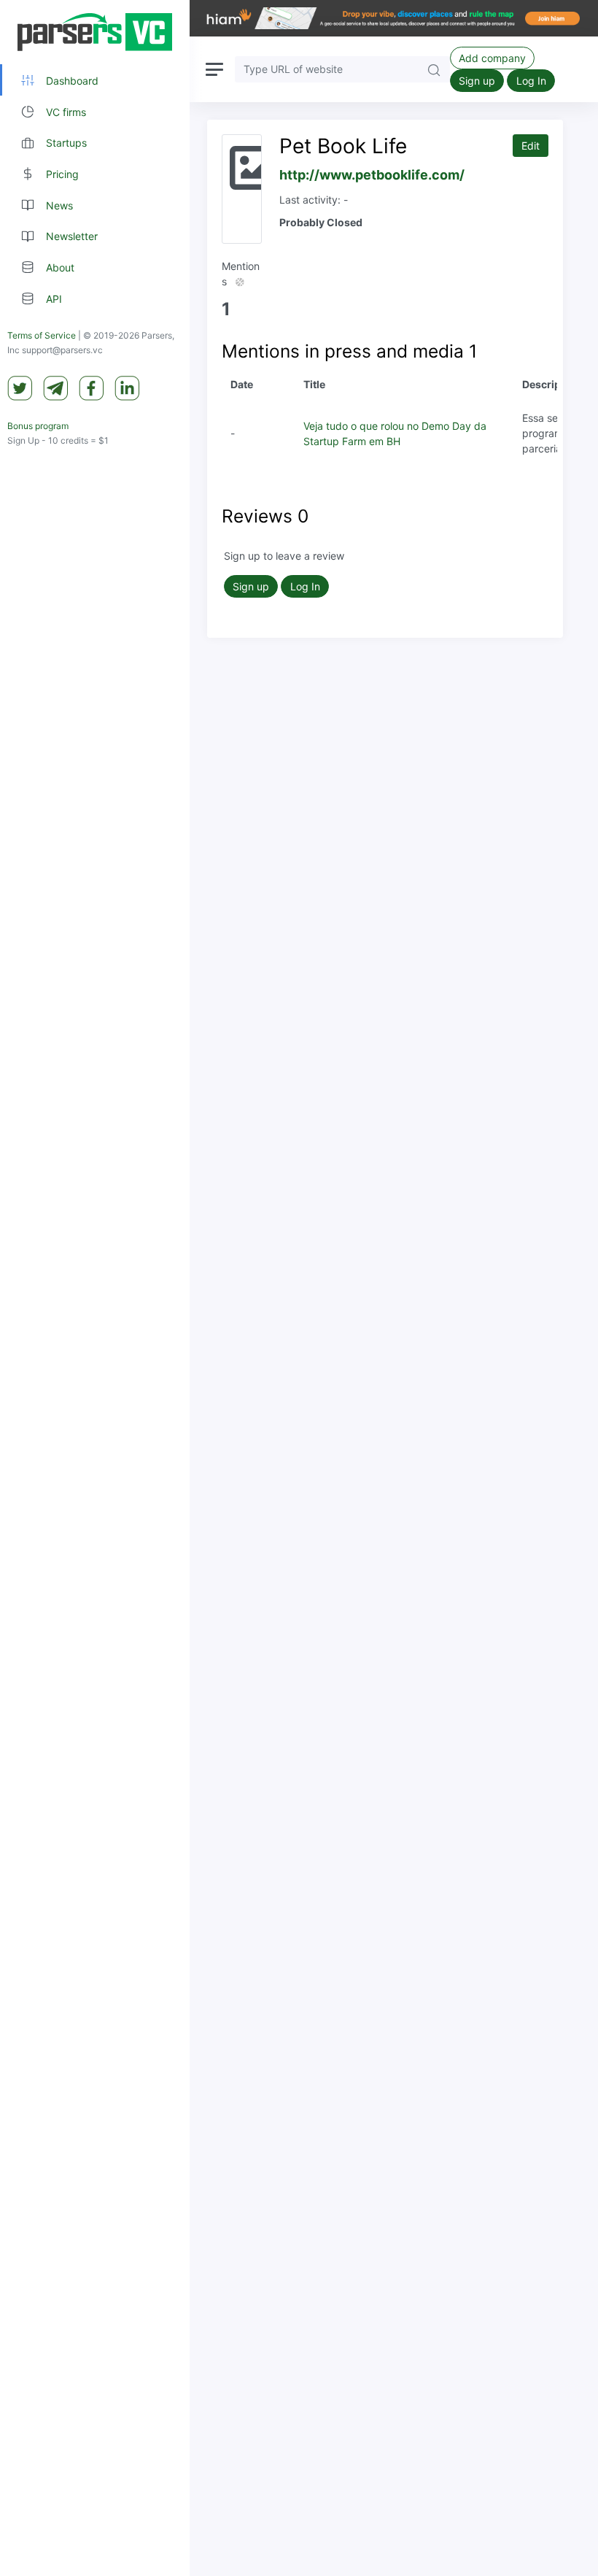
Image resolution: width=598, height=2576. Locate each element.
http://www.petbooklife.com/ (372, 175)
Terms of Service (42, 335)
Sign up (477, 81)
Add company (492, 58)
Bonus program (38, 426)
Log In (531, 81)
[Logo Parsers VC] (95, 32)
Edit (531, 146)
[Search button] (434, 69)
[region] (95, 1288)
